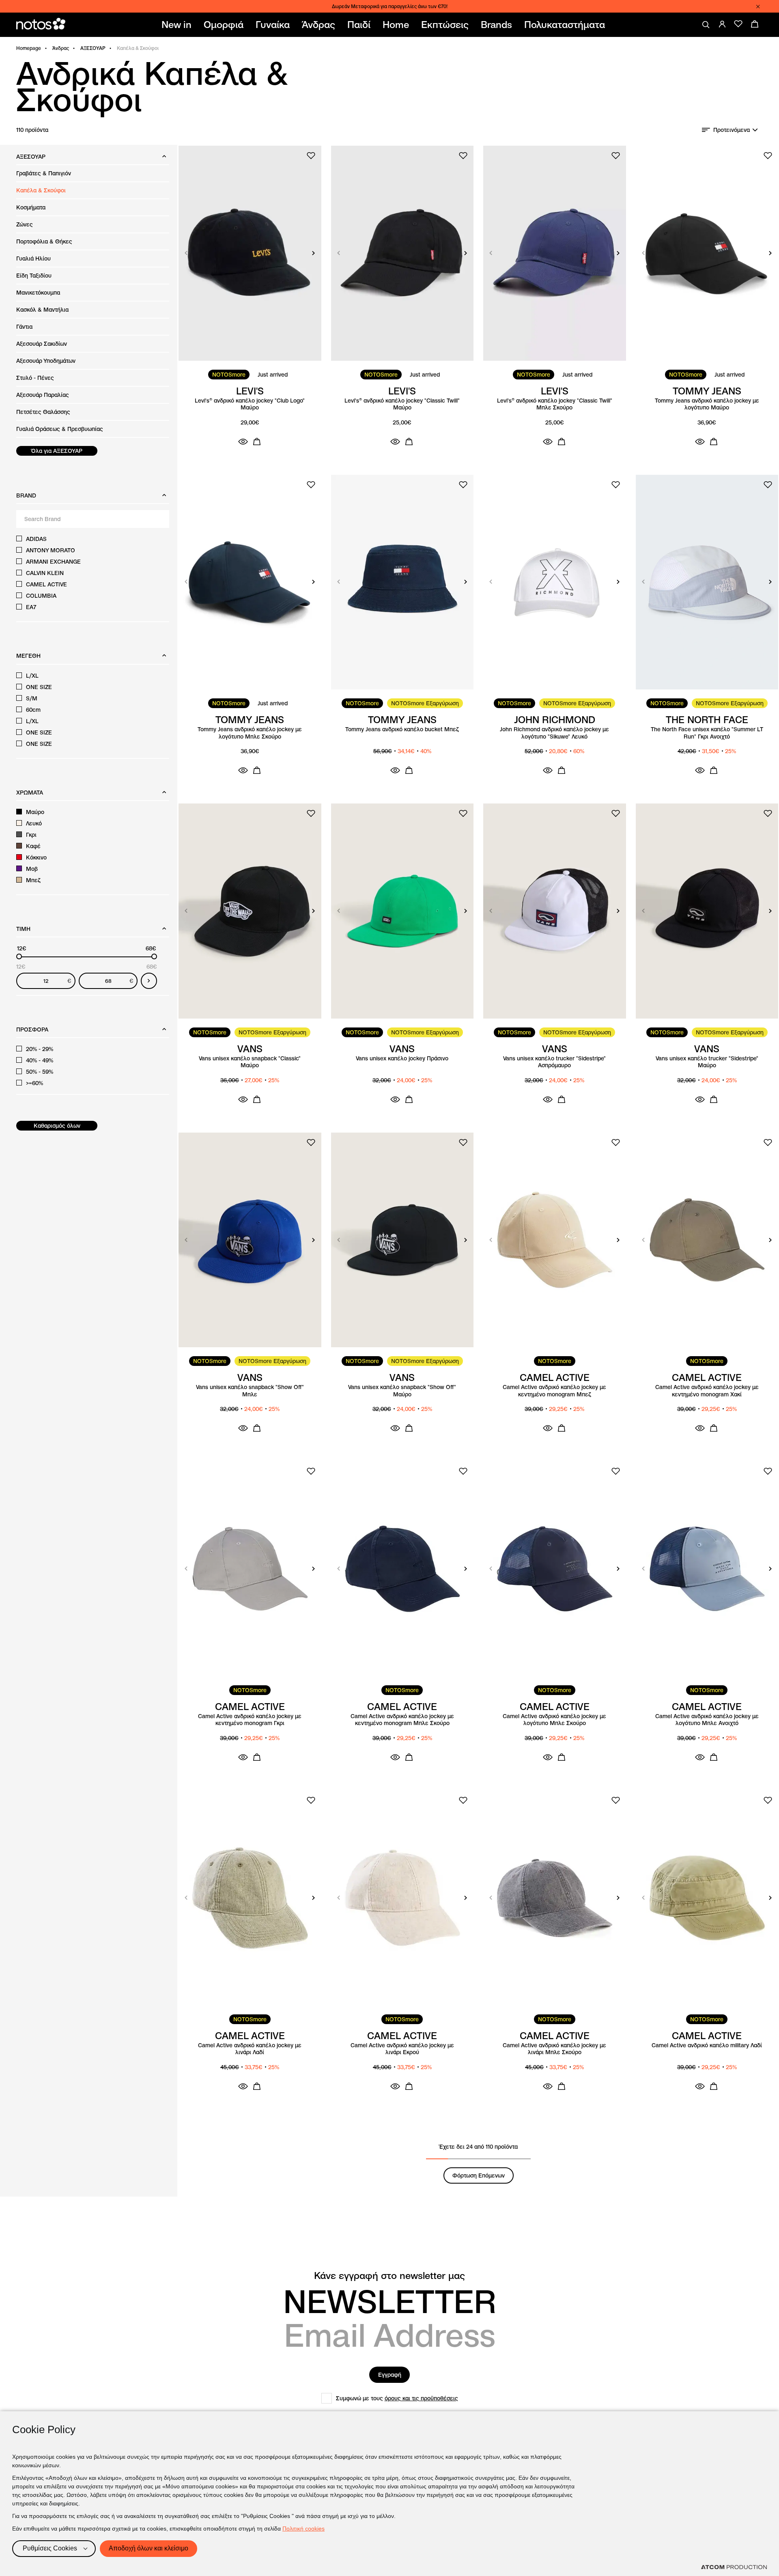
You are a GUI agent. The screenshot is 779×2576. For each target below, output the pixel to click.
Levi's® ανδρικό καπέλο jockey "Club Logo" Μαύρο (250, 404)
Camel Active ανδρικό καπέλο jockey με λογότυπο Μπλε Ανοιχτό (707, 1720)
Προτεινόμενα (732, 130)
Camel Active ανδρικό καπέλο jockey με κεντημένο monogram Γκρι (250, 1720)
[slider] (19, 956)
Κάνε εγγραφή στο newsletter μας (389, 2276)
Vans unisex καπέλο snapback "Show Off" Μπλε (250, 1391)
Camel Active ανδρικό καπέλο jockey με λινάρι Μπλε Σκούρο (554, 2049)
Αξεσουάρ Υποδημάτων (46, 361)
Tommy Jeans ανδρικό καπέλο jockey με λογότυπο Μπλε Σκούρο (250, 733)
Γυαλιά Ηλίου (33, 258)
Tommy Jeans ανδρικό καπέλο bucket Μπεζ (402, 729)
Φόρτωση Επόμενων (479, 2175)
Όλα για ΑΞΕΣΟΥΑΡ (57, 451)
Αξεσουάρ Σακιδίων (42, 344)
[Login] (722, 24)
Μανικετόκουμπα (38, 293)
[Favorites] (738, 24)
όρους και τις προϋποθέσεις (421, 2398)
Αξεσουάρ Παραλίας (43, 395)
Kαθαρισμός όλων (57, 1126)
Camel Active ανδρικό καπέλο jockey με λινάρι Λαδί (250, 2049)
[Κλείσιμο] (758, 6)
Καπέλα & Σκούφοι (41, 190)
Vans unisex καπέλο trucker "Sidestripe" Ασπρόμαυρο (554, 1062)
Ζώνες (25, 224)
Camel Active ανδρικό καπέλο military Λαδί (707, 2045)
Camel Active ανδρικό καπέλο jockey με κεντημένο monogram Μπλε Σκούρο (402, 1720)
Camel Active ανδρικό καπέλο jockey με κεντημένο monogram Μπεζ (554, 1391)
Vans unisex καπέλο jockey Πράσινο (402, 1059)
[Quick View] (243, 442)
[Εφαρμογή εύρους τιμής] (149, 981)
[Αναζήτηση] (706, 25)
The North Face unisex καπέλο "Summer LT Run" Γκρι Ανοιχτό (707, 733)
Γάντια (24, 327)
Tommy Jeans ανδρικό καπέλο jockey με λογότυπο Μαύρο (707, 404)
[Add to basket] (257, 442)
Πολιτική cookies (303, 2529)
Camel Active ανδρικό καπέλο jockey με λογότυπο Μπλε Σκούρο (554, 1720)
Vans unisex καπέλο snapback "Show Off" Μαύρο (402, 1391)
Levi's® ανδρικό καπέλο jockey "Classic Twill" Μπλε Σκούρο (555, 404)
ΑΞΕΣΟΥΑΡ (93, 48)
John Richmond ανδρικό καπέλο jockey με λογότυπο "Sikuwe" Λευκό (554, 733)
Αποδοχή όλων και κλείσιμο (148, 2548)
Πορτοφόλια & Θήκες (44, 241)
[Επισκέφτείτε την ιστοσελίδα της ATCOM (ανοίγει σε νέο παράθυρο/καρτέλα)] (734, 2567)
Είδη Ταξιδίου (34, 276)
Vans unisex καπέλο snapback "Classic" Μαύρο (250, 1062)
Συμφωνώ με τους (397, 2398)
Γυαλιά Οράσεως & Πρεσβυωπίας (60, 429)
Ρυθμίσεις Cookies (50, 2548)
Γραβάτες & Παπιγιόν (44, 173)
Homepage (29, 48)
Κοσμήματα (31, 207)
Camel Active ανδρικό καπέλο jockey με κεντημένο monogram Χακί (707, 1391)
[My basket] (755, 24)
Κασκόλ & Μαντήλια (42, 310)
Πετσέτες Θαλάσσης (43, 412)
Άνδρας (61, 48)
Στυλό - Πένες (35, 378)
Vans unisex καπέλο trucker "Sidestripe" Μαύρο (707, 1062)
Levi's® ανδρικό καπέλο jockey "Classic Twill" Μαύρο (402, 404)
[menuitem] (178, 25)
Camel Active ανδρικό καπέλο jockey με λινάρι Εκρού (402, 2049)
